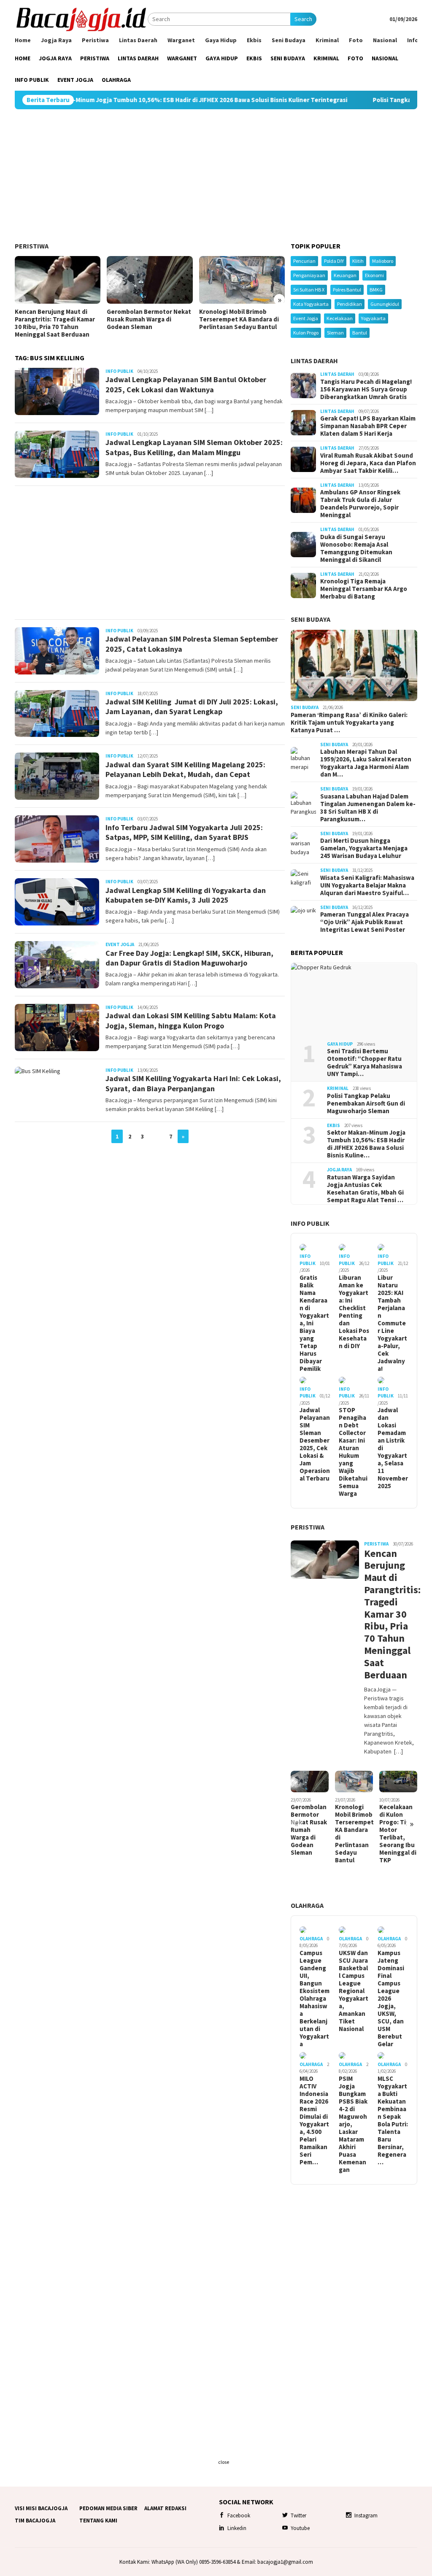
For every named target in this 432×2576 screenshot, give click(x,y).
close (224, 2462)
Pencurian (304, 261)
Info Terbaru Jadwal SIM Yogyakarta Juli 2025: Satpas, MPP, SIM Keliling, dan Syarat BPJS (184, 832)
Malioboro (383, 261)
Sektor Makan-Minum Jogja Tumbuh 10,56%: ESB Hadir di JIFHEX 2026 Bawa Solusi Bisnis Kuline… (366, 1144)
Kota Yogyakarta (311, 304)
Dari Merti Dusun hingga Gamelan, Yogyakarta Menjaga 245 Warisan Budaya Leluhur (364, 848)
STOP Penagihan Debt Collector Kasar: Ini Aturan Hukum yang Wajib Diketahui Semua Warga (353, 1452)
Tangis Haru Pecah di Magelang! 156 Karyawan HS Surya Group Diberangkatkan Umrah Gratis (366, 389)
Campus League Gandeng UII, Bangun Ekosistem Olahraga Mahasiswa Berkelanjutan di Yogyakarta (315, 1999)
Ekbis (333, 1125)
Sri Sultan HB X (309, 290)
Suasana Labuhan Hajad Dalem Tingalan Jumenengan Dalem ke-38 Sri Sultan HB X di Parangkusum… (368, 808)
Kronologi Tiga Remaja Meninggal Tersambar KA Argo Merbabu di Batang (364, 589)
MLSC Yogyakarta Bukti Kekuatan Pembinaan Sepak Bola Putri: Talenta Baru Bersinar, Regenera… (393, 2120)
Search (303, 19)
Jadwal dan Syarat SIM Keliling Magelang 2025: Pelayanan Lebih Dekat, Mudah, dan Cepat (185, 769)
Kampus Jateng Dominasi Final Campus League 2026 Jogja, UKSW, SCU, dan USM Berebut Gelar (391, 1999)
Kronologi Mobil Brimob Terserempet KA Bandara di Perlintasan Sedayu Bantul (239, 319)
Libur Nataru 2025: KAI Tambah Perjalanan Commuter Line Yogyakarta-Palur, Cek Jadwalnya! (392, 1323)
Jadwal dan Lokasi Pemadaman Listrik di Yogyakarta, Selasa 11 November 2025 (393, 1448)
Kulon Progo (306, 333)
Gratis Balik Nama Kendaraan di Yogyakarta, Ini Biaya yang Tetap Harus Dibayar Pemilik (314, 1323)
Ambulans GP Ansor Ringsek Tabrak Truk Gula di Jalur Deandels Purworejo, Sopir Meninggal (360, 504)
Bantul (360, 333)
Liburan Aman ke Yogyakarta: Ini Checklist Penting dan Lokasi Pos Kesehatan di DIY (354, 1312)
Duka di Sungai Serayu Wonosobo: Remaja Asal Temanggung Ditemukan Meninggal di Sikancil (356, 548)
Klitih (358, 261)
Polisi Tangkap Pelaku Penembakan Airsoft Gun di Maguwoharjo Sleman (366, 1103)
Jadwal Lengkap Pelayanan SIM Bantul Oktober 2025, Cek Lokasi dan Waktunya (186, 384)
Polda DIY (334, 261)
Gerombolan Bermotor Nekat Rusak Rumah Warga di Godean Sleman (149, 319)
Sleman (335, 333)
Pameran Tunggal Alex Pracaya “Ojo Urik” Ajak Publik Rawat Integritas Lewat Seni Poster (364, 922)
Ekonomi (374, 275)
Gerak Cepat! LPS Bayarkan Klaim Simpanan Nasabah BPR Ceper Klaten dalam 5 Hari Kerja (368, 426)
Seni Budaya (310, 619)
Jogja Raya (339, 1170)
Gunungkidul (385, 304)
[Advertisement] (216, 176)
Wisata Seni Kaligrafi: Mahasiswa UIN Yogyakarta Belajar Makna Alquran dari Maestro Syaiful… (367, 885)
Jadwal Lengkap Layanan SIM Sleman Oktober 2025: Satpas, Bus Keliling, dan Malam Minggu (194, 447)
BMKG (376, 290)
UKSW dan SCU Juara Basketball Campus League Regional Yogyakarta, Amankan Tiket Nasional (354, 1991)
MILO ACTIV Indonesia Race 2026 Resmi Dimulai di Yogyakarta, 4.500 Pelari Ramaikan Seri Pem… (314, 2120)
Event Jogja (120, 944)
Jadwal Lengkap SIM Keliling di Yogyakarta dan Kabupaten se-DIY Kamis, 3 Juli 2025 (186, 895)
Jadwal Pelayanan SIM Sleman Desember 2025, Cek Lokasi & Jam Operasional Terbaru (315, 1444)
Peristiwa (32, 246)
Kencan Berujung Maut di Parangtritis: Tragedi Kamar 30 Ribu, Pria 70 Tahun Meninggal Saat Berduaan (55, 323)
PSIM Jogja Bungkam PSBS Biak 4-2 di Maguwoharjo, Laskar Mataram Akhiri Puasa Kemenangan (353, 2124)
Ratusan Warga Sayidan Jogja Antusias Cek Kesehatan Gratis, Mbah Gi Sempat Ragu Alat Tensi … (365, 1189)
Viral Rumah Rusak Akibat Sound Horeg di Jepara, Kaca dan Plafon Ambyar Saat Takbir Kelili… (368, 463)
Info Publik (119, 371)
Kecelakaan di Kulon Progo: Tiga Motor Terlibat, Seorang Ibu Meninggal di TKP (398, 1834)
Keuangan (345, 275)
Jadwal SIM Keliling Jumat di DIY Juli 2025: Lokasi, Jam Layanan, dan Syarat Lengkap (192, 707)
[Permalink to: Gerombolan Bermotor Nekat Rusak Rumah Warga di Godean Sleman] (150, 280)
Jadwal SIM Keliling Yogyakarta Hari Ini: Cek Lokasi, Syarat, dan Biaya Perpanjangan (193, 1083)
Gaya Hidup (340, 1044)
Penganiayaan (309, 275)
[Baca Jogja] (81, 19)
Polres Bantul (347, 290)
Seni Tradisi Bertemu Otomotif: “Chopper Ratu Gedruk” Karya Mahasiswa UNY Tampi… (364, 1063)
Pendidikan (350, 304)
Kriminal (338, 1088)
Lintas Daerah (314, 361)
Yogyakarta (373, 318)
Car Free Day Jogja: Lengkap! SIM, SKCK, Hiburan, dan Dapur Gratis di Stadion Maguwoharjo (189, 958)
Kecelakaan (340, 318)
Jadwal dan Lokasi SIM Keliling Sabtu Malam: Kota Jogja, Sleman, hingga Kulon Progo (191, 1020)
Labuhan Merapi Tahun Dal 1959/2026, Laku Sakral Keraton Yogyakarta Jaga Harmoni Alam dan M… (366, 763)
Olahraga (307, 1905)
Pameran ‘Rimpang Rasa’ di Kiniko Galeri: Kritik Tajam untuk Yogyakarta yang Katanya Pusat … (349, 723)
